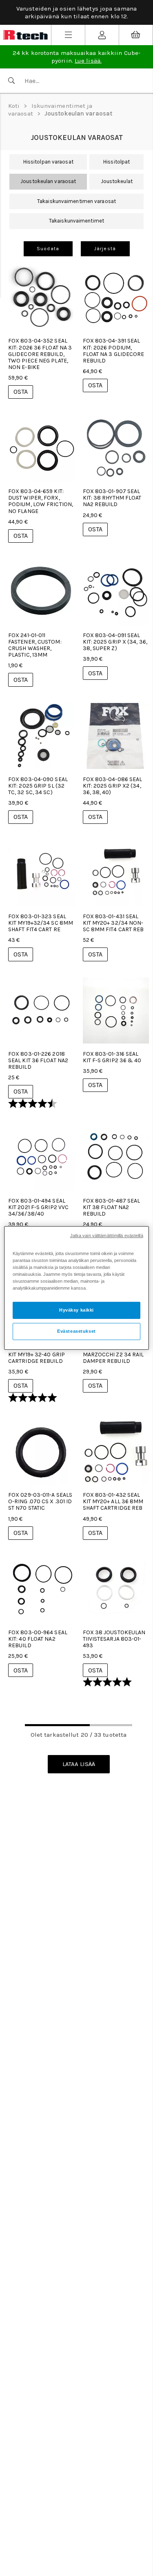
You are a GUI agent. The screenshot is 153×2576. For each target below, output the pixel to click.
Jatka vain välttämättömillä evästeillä (107, 1236)
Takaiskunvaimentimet (76, 221)
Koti (14, 106)
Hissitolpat (116, 162)
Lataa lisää (79, 1764)
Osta (21, 392)
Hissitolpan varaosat (48, 162)
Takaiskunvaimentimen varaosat (76, 201)
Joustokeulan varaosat (78, 114)
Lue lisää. (88, 61)
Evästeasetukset (76, 1331)
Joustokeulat (117, 181)
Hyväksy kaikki (76, 1310)
